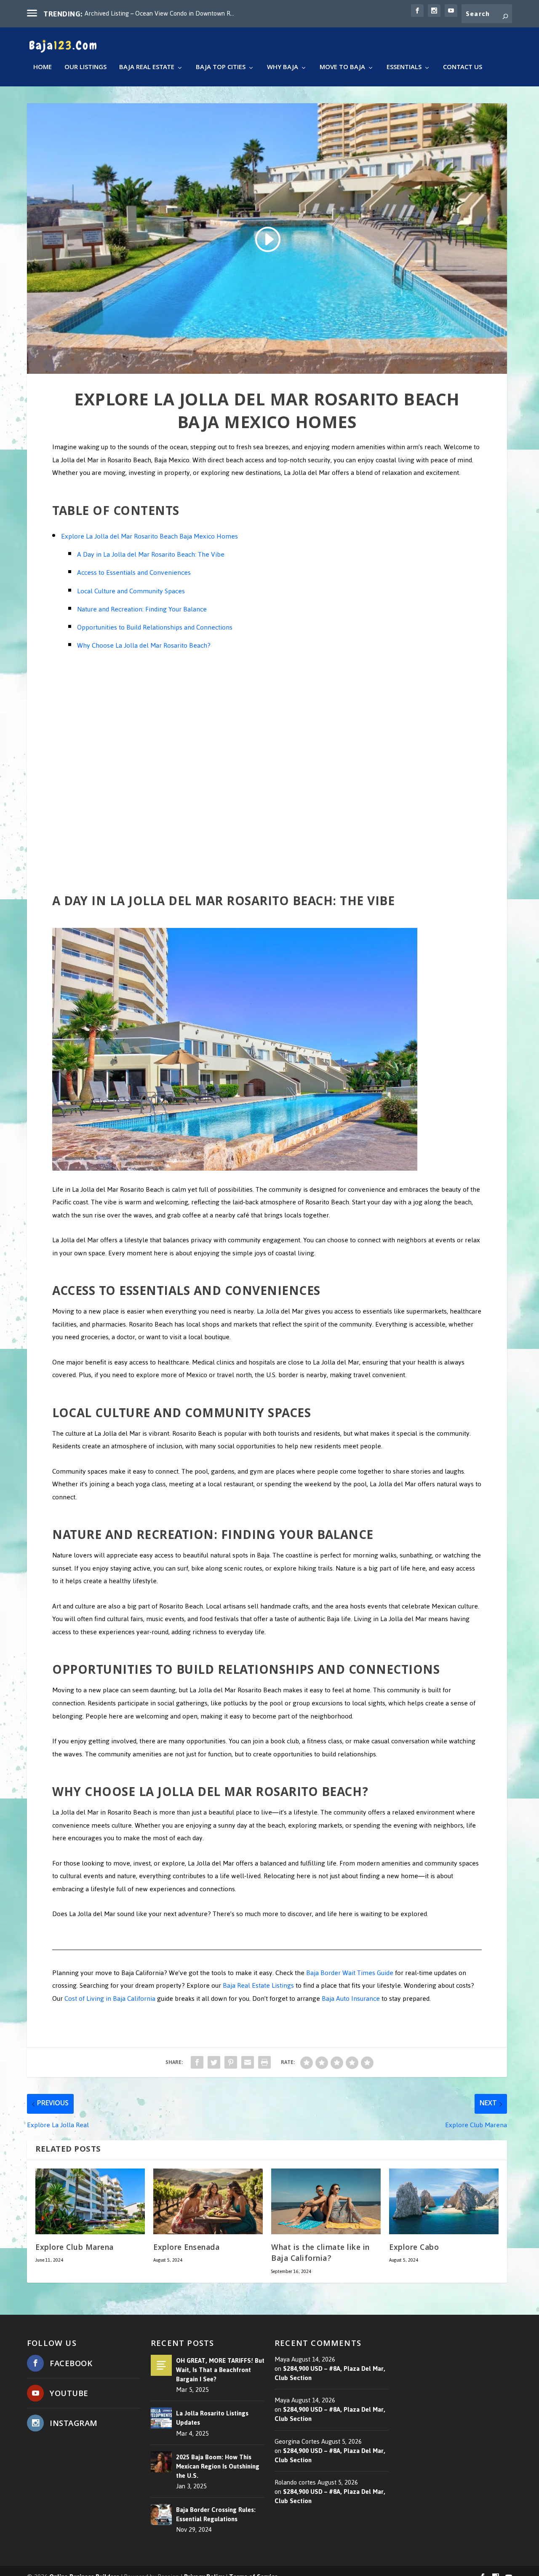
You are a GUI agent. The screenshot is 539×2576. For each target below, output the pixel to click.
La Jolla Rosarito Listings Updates (212, 2418)
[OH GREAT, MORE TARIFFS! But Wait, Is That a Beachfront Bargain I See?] (161, 2365)
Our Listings (85, 69)
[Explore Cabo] (444, 2201)
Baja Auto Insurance (351, 1998)
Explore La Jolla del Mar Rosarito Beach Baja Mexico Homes (149, 536)
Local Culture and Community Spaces (131, 591)
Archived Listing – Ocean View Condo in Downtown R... (159, 13)
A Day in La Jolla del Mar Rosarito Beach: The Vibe (151, 554)
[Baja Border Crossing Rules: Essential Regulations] (161, 2514)
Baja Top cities (221, 69)
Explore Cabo (414, 2248)
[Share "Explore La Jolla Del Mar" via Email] (248, 2062)
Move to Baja (342, 69)
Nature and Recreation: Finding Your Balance (142, 609)
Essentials (404, 69)
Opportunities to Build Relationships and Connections (155, 627)
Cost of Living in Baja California (110, 1998)
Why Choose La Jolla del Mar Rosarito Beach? (144, 645)
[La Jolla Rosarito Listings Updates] (161, 2418)
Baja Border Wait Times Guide (350, 1973)
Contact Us (463, 69)
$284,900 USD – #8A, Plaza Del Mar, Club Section (330, 2373)
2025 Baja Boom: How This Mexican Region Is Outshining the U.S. (218, 2466)
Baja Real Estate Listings (258, 1985)
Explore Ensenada (186, 2248)
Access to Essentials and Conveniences (134, 572)
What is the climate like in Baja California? (320, 2254)
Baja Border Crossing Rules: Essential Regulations (216, 2514)
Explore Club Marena (75, 2248)
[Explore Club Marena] (90, 2201)
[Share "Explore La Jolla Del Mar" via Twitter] (214, 2062)
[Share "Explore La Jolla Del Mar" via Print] (264, 2062)
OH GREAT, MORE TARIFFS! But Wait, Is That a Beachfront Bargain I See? (220, 2370)
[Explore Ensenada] (208, 2201)
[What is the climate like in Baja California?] (326, 2201)
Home (43, 69)
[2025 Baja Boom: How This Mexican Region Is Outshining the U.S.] (161, 2462)
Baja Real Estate (147, 69)
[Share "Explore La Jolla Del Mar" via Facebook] (197, 2062)
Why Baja (283, 69)
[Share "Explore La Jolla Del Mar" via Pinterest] (231, 2062)
